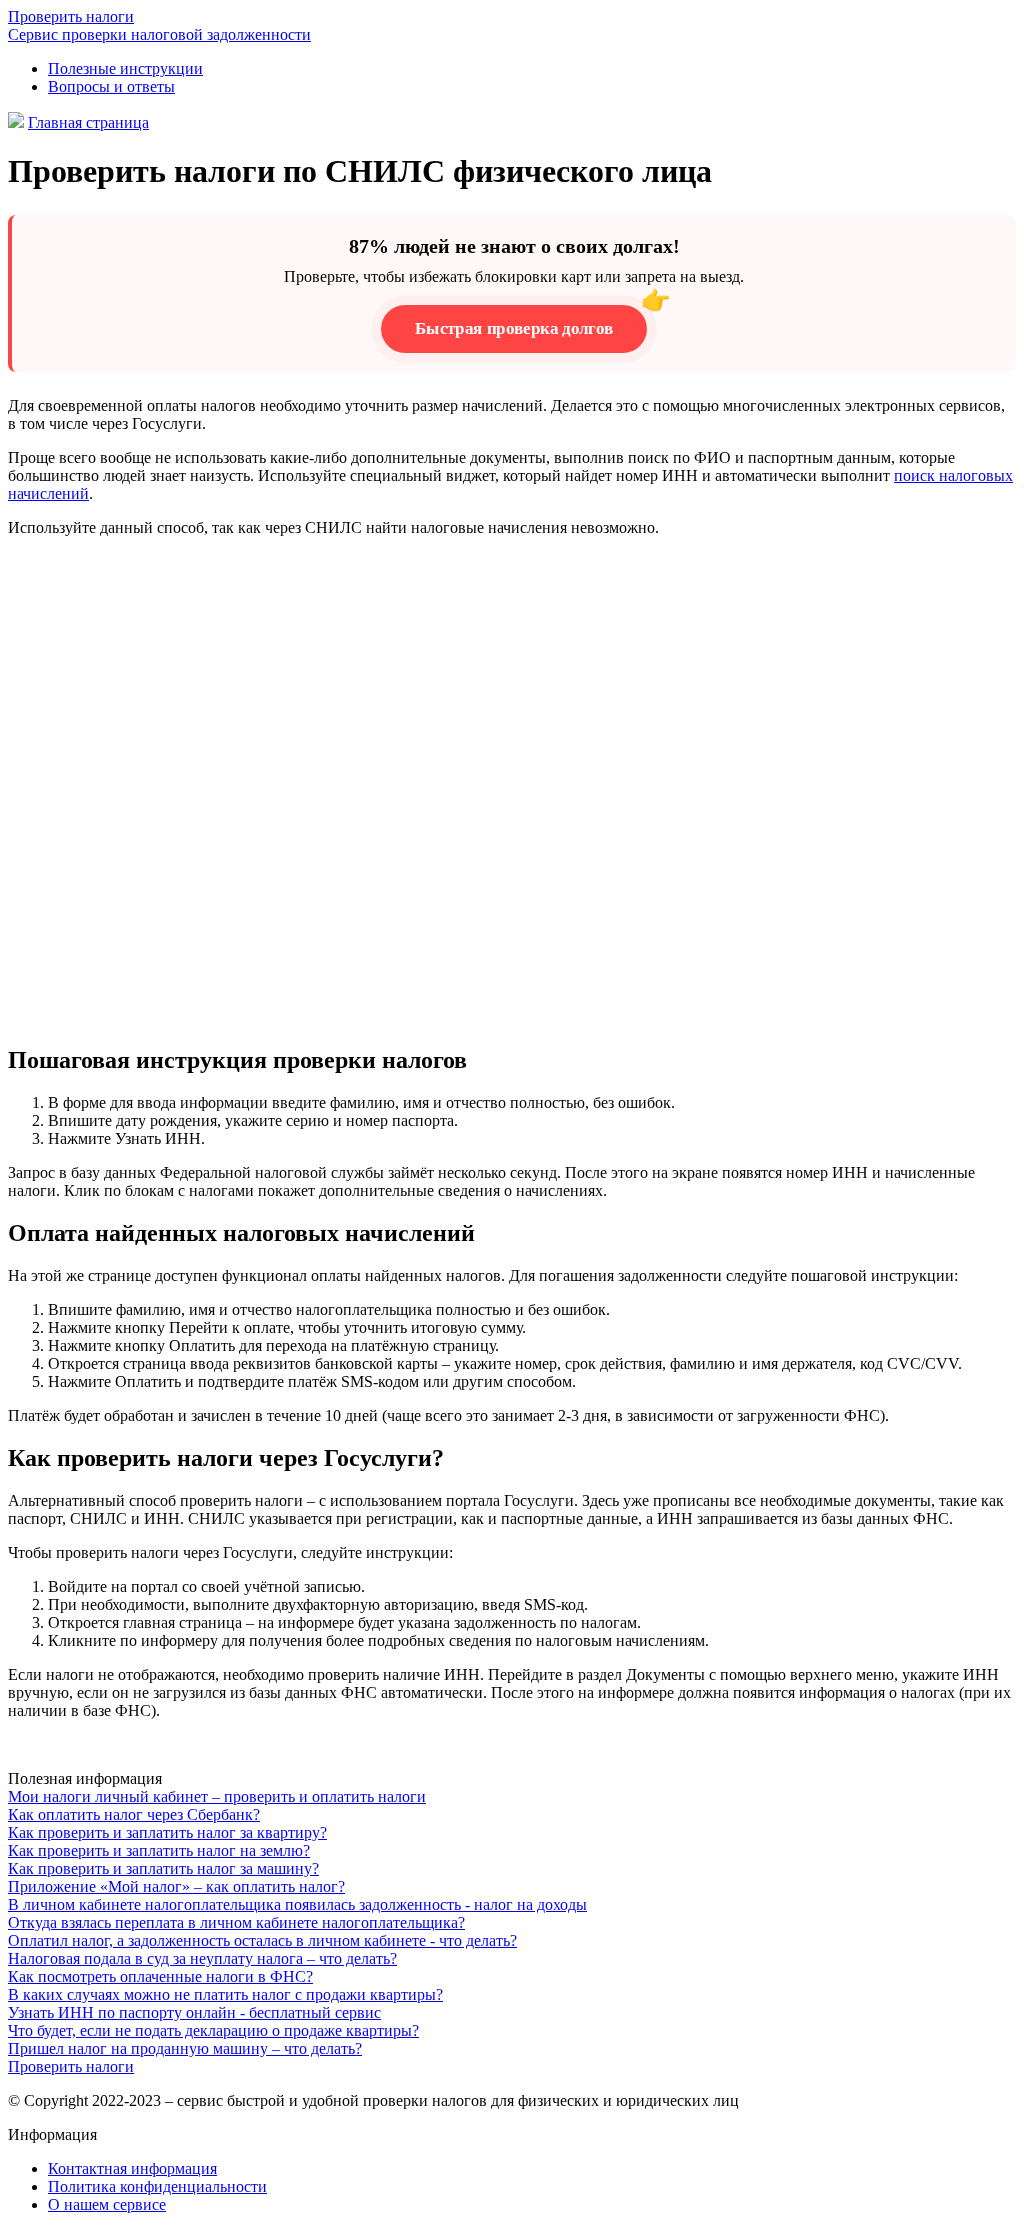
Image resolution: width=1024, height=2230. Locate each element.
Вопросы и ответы (111, 86)
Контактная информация (132, 2168)
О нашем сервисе (107, 2204)
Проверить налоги (71, 2066)
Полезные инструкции (125, 68)
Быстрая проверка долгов (513, 329)
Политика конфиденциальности (157, 2186)
